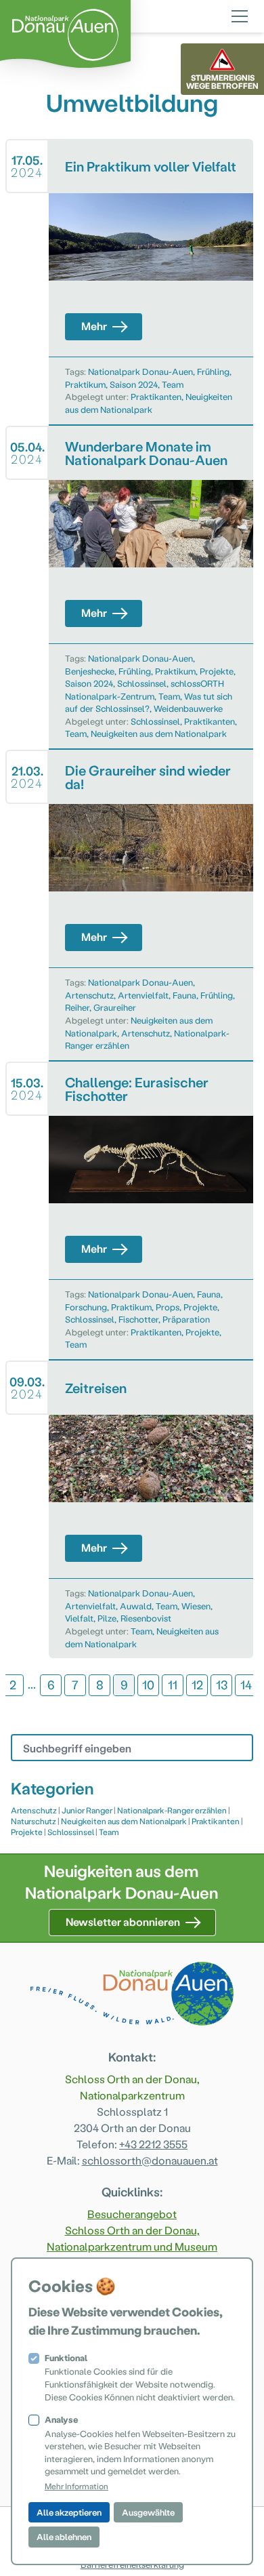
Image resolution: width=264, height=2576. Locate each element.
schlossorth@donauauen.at (150, 2160)
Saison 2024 (134, 384)
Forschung (86, 1307)
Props (168, 1307)
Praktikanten (156, 396)
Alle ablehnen (64, 2536)
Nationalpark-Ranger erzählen (172, 1810)
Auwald (136, 1606)
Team (173, 384)
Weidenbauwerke (188, 708)
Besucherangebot (132, 2214)
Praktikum (85, 384)
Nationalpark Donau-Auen (140, 371)
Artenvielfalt (143, 995)
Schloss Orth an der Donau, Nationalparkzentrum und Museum (132, 2238)
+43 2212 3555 (153, 2144)
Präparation (186, 1319)
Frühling (213, 371)
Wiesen (196, 1606)
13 (222, 1684)
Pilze (107, 1618)
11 (173, 1684)
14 (246, 1684)
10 (148, 1684)
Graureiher (115, 1007)
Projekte (217, 671)
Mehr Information (76, 2486)
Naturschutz (34, 1821)
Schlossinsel (142, 683)
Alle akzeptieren (69, 2512)
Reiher (77, 1007)
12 (197, 1684)
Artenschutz (89, 995)
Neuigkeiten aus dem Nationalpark (159, 733)
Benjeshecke (90, 671)
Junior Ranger (87, 1810)
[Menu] (240, 14)
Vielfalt (79, 1618)
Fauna (184, 995)
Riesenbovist (146, 1618)
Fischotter (138, 1319)
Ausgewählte (148, 2512)
